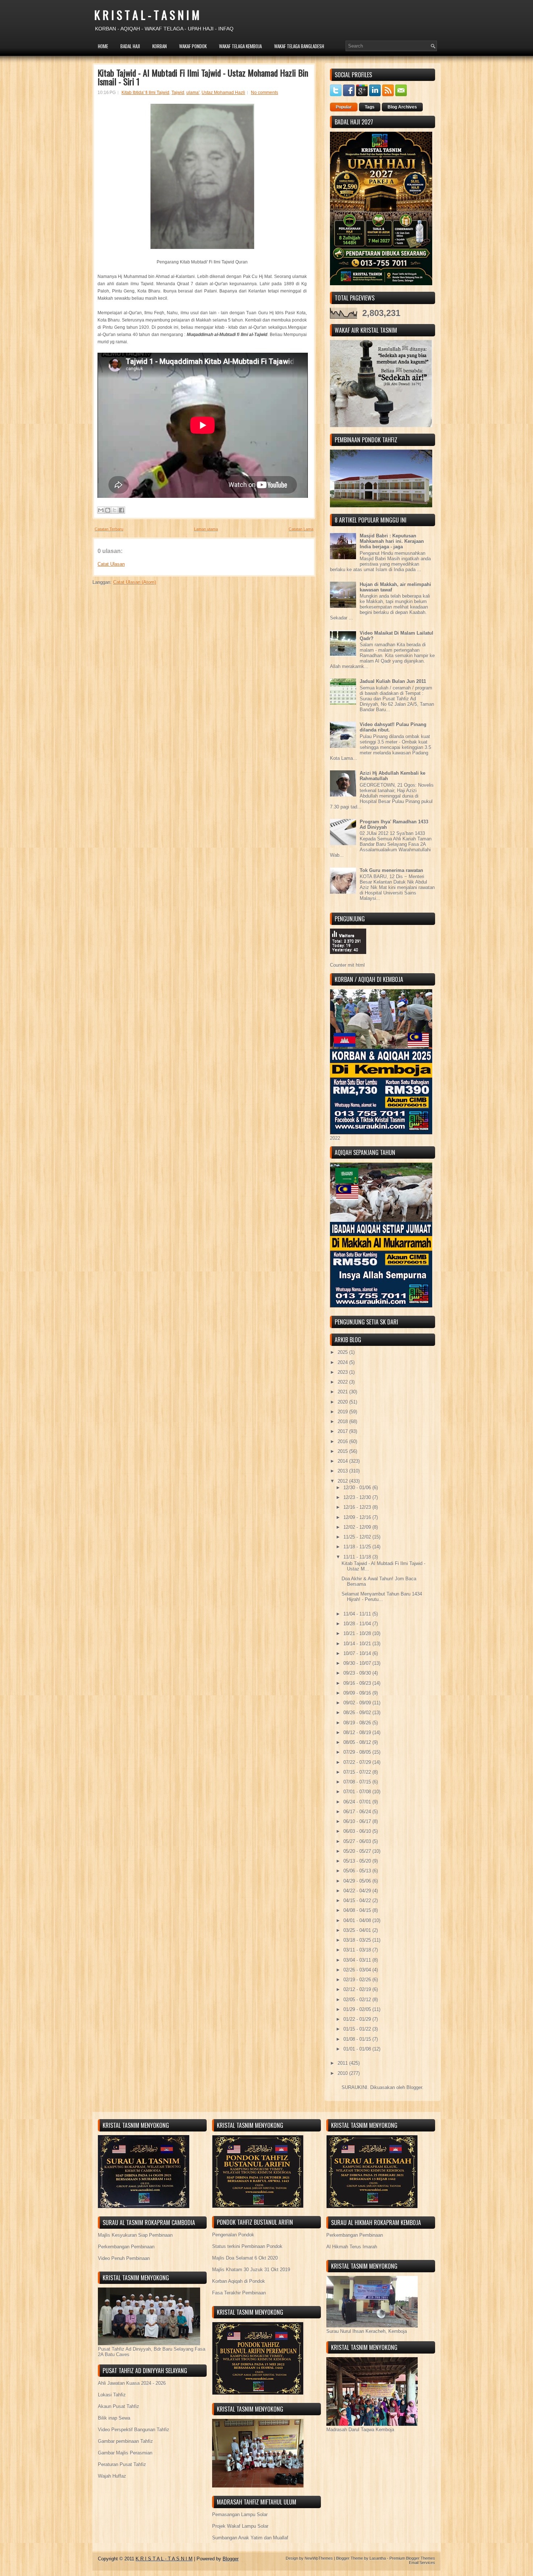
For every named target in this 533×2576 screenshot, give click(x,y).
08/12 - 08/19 (358, 1733)
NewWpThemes (319, 2558)
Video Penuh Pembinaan (124, 2258)
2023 (343, 1372)
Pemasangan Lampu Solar (240, 2514)
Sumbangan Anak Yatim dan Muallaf (250, 2538)
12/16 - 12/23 (358, 1507)
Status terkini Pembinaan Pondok (247, 2246)
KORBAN (160, 46)
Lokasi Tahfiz (112, 2395)
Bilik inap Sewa (114, 2418)
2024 (343, 1362)
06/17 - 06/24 (358, 1812)
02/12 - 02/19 (358, 1989)
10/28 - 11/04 (358, 1624)
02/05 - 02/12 (358, 2000)
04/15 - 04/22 (358, 1901)
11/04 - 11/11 (358, 1614)
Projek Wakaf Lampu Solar (240, 2526)
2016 (343, 1441)
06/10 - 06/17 (358, 1821)
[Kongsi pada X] (115, 510)
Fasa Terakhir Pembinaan (239, 2293)
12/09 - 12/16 (358, 1517)
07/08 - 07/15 (358, 1782)
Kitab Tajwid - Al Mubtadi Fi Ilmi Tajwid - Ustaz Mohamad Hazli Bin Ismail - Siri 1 (203, 77)
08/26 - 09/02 (358, 1713)
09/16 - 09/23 (358, 1683)
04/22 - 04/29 (358, 1891)
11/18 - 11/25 (358, 1547)
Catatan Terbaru (109, 529)
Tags (370, 107)
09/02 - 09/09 (358, 1703)
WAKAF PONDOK (193, 46)
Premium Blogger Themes (412, 2558)
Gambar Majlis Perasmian (125, 2453)
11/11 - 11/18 (358, 1557)
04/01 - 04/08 (358, 1920)
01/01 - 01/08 (358, 2049)
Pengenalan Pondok (233, 2235)
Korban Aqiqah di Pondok (239, 2281)
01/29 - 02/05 (358, 2009)
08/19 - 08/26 (358, 1723)
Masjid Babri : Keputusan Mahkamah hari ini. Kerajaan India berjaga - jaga (392, 541)
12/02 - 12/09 (358, 1527)
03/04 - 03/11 (358, 1960)
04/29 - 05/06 (358, 1881)
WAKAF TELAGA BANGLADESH (299, 46)
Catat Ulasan (111, 564)
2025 (343, 1352)
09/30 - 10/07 (358, 1663)
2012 (343, 1481)
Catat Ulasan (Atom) (135, 582)
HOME (103, 46)
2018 (343, 1422)
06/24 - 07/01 (358, 1802)
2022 (343, 1382)
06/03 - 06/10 (358, 1831)
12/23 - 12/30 (358, 1497)
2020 (343, 1402)
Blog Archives (402, 107)
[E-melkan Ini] (101, 510)
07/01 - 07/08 (358, 1792)
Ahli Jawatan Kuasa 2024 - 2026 (132, 2383)
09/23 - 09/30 (358, 1673)
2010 (343, 2073)
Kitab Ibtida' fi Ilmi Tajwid (145, 93)
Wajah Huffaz (112, 2476)
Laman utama (206, 529)
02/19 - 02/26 (358, 1980)
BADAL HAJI (130, 46)
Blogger (414, 2087)
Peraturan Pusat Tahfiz (122, 2464)
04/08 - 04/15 (358, 1910)
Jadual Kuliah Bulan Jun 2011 (393, 681)
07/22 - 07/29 (358, 1762)
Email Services (422, 2563)
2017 (343, 1431)
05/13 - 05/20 (358, 1861)
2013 (343, 1471)
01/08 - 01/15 (358, 2039)
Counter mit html (347, 965)
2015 (343, 1451)
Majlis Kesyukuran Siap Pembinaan (135, 2235)
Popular (344, 107)
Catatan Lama (301, 529)
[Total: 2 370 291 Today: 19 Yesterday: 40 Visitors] (348, 960)
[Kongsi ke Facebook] (121, 510)
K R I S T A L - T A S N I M (147, 15)
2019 (343, 1412)
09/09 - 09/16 (358, 1693)
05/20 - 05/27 (358, 1851)
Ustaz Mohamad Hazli (223, 93)
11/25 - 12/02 (358, 1537)
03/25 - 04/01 (358, 1930)
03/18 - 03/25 (358, 1940)
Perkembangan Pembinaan (126, 2247)
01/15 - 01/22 (358, 2029)
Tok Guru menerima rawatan (391, 870)
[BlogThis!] (108, 510)
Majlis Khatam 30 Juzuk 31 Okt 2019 (251, 2270)
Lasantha (378, 2558)
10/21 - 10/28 (358, 1633)
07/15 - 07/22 (358, 1772)
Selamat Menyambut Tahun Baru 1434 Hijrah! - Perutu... (382, 1597)
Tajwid (178, 93)
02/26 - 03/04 (358, 1970)
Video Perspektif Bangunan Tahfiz (134, 2430)
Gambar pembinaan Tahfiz (125, 2441)
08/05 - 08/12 (358, 1742)
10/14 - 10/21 (358, 1644)
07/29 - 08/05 (358, 1752)
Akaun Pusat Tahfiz (119, 2406)
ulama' (193, 93)
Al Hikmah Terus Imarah (352, 2247)
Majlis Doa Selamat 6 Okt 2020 (245, 2258)
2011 (343, 2063)
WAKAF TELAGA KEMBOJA (240, 46)
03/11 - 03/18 (358, 1950)
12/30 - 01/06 (358, 1488)
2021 (343, 1392)
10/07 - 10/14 (358, 1653)
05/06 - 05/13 (358, 1871)
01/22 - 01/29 (358, 2019)
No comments (265, 93)
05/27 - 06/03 (358, 1841)
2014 (343, 1461)
